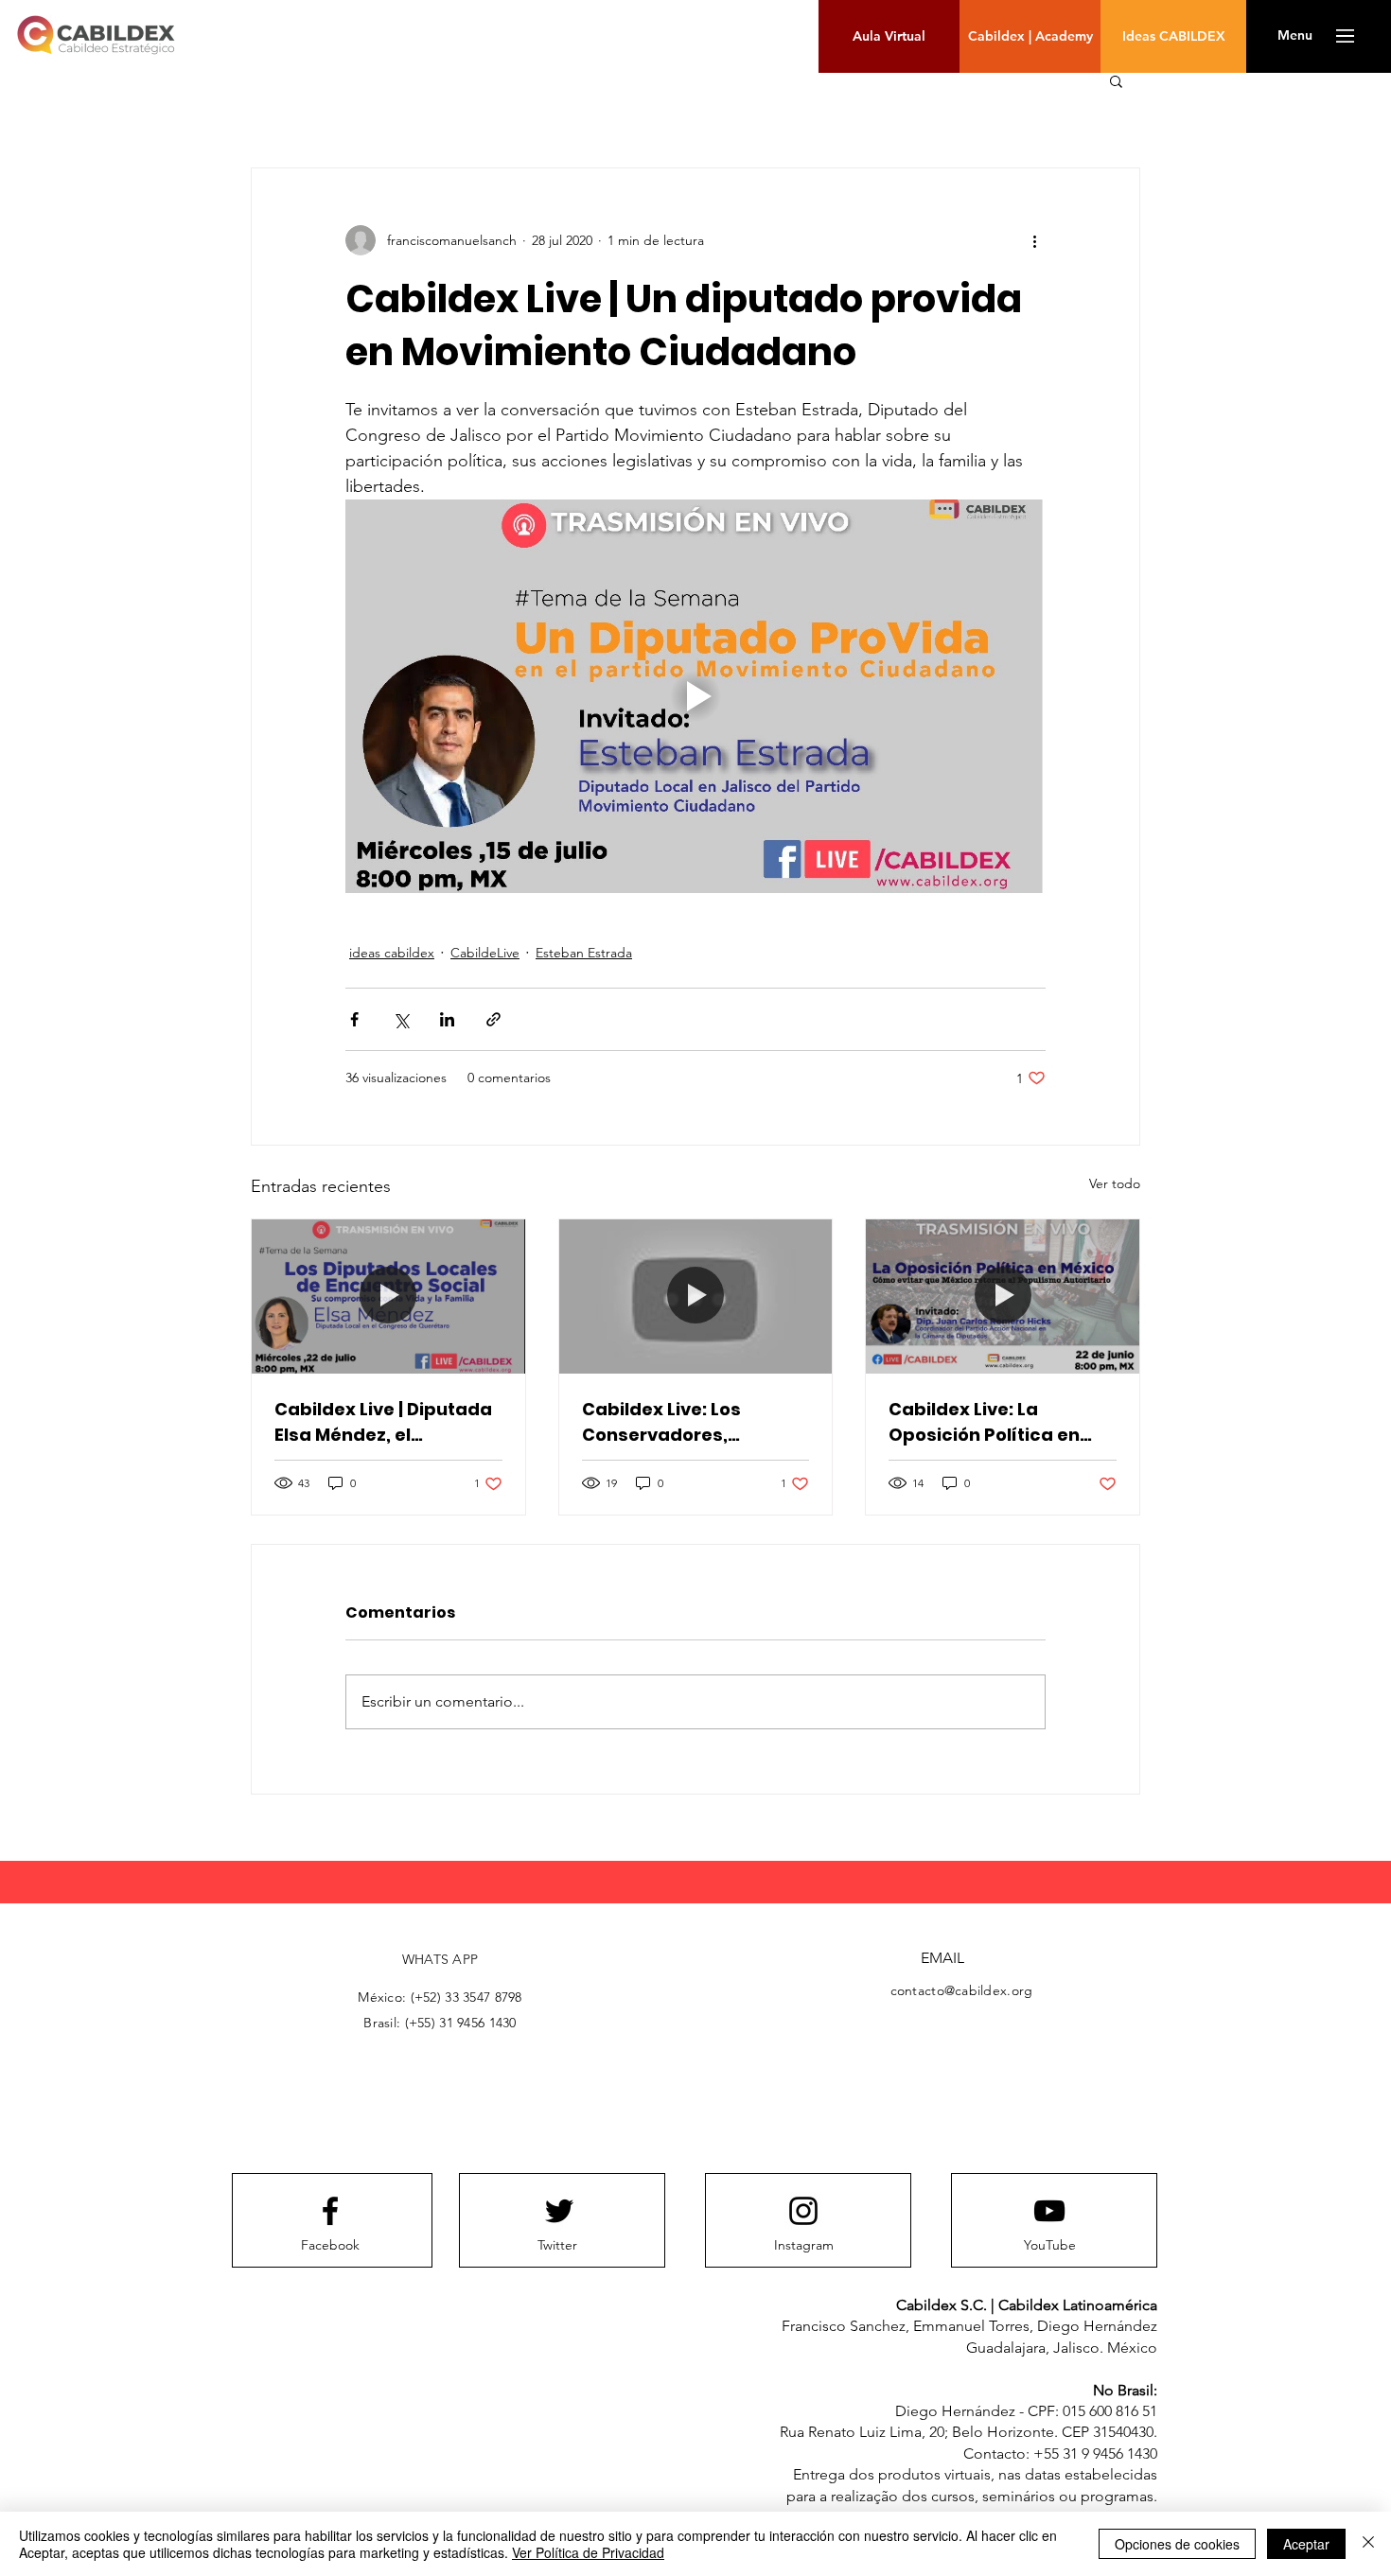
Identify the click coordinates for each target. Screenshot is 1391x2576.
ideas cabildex (392, 953)
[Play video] (695, 696)
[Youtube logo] (1049, 2211)
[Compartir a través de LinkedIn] (447, 1019)
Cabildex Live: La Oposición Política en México (984, 1422)
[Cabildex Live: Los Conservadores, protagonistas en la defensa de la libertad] (696, 1296)
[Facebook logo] (330, 2211)
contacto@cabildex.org (962, 1990)
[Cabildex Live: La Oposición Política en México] (1003, 1296)
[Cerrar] (1368, 2544)
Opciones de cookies (1177, 2544)
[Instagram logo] (803, 2211)
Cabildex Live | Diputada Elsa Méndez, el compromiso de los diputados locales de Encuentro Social (383, 1422)
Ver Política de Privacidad (588, 2552)
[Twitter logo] (559, 2211)
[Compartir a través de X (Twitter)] (401, 1019)
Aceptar (1306, 2544)
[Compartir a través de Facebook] (354, 1019)
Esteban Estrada (584, 953)
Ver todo (1115, 1183)
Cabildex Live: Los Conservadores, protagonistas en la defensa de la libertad (683, 1422)
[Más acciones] (1034, 240)
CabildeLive (485, 953)
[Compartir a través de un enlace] (493, 1019)
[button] (1295, 36)
